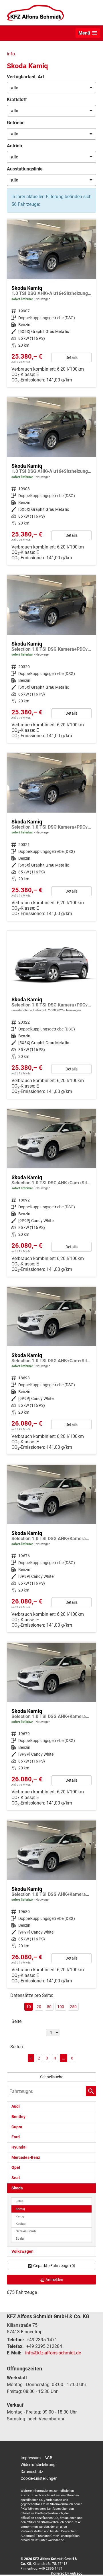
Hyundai (19, 2147)
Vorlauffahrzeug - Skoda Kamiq (51, 1015)
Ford (16, 2137)
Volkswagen (22, 2252)
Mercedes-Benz (26, 2158)
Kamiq (20, 2209)
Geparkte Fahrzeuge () (54, 2266)
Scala (20, 2239)
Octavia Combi (26, 2231)
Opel (16, 2168)
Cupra (17, 2127)
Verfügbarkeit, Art (25, 77)
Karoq (20, 2216)
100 (61, 2007)
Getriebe (16, 123)
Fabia (20, 2201)
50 (49, 2007)
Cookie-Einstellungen (39, 2478)
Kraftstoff (17, 100)
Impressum (31, 2458)
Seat (16, 2178)
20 (39, 2007)
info (11, 54)
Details (72, 357)
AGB (48, 2458)
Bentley (18, 2117)
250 (73, 2007)
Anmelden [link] (54, 2280)
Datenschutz (32, 2471)
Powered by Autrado (67, 2573)
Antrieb (14, 146)
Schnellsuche (52, 2077)
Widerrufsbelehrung (38, 2465)
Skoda (17, 2188)
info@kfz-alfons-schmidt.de (53, 2353)
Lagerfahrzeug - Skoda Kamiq (51, 303)
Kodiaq (21, 2224)
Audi (16, 2106)
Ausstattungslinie (25, 169)
